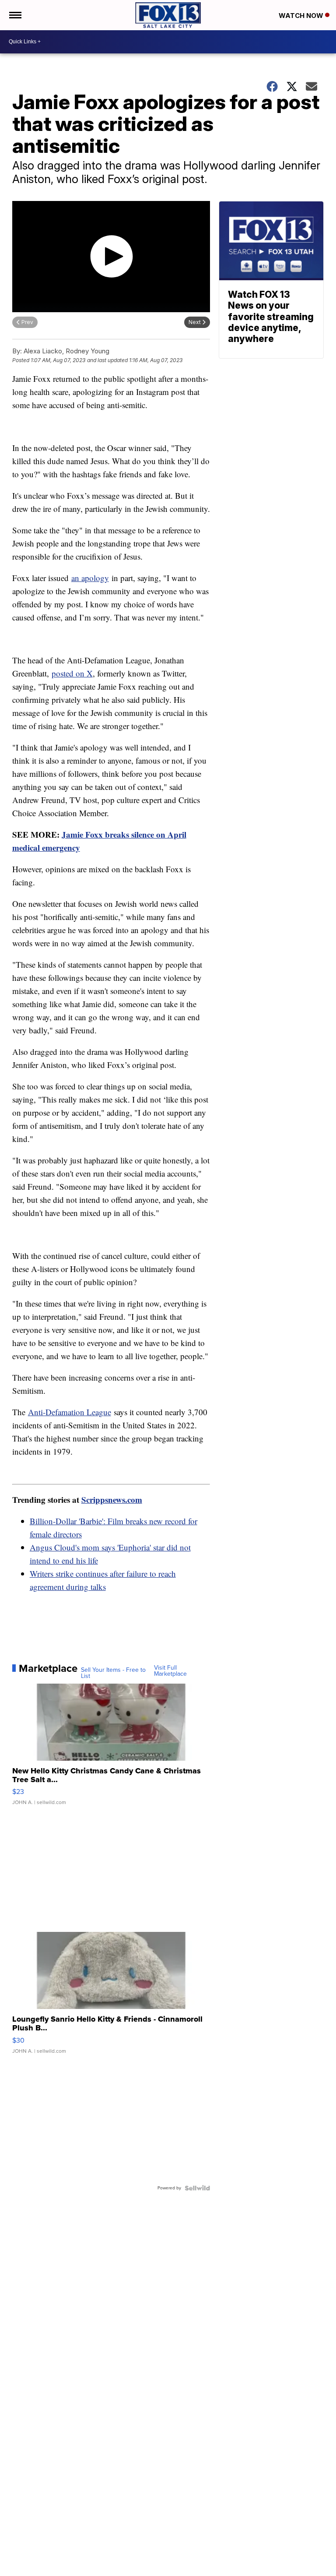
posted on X (72, 673)
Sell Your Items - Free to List (113, 1673)
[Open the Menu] (15, 15)
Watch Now (302, 16)
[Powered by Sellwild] (197, 2188)
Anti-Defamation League (70, 1412)
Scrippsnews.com (112, 1499)
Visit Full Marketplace (170, 1671)
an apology (90, 578)
